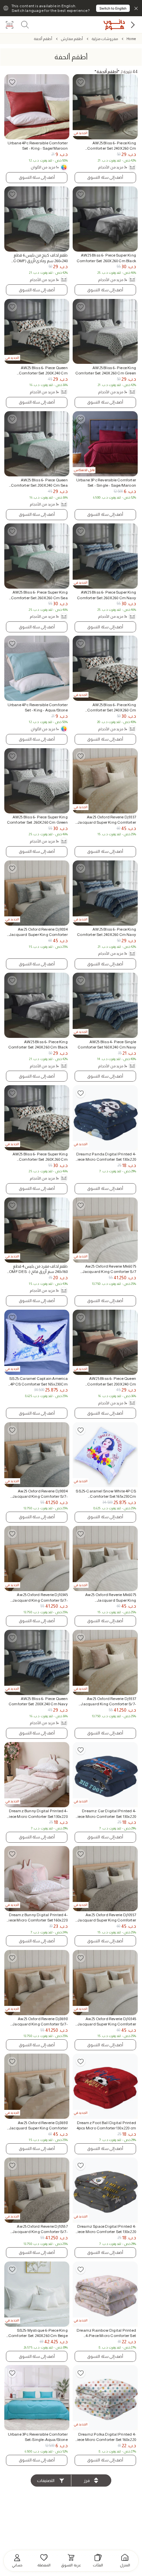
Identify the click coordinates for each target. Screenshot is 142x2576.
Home (131, 39)
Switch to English (113, 8)
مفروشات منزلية (105, 39)
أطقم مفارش (72, 39)
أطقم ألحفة (43, 39)
